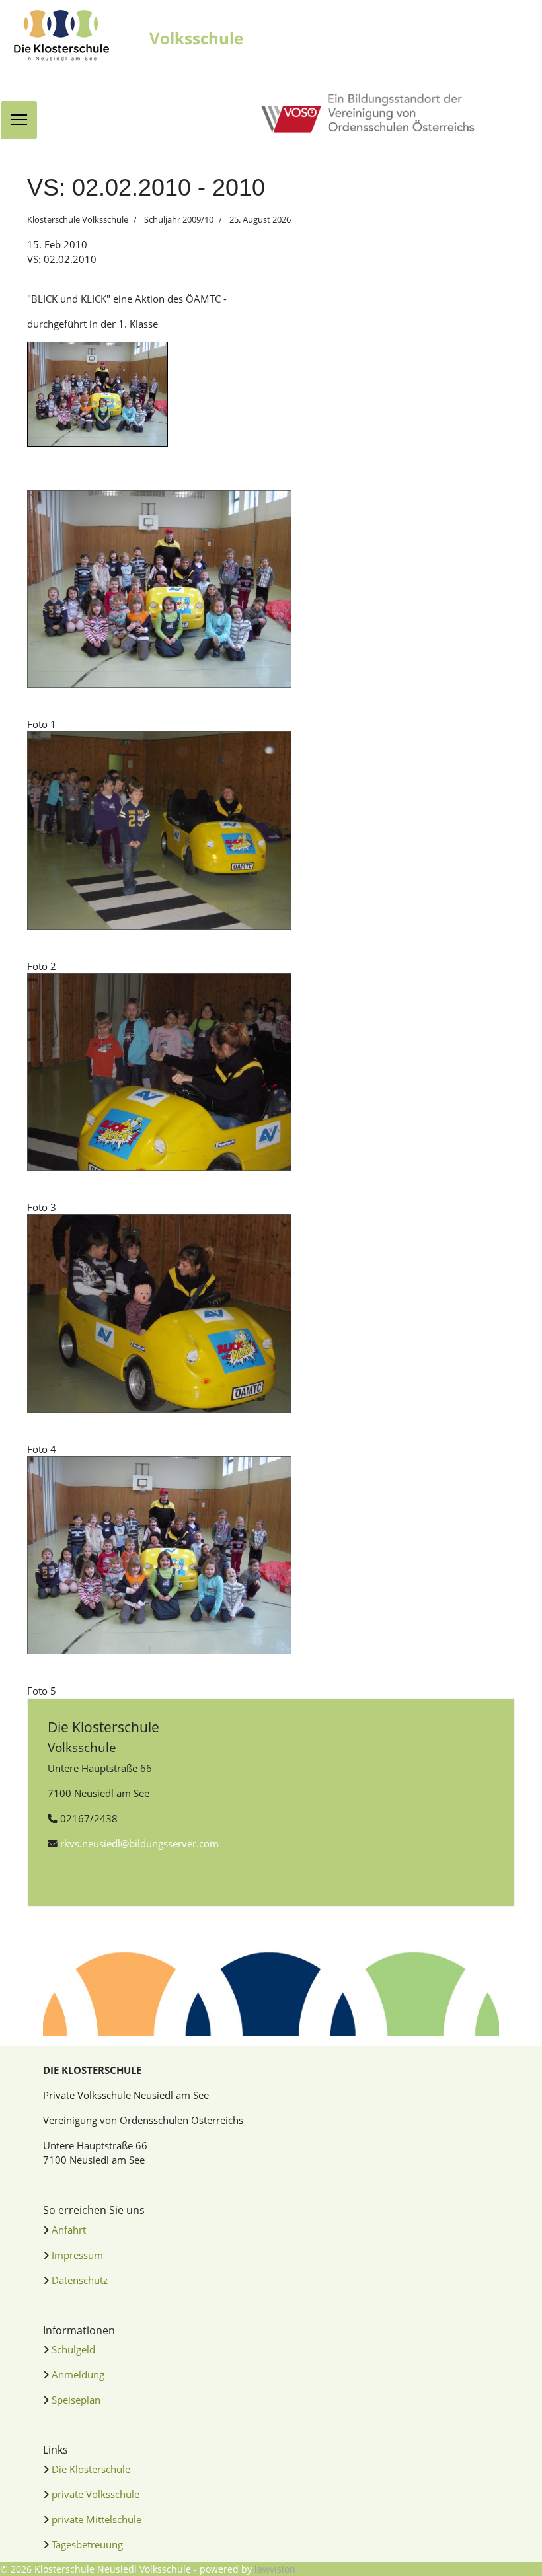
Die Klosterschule (91, 2469)
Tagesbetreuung (87, 2544)
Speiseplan (76, 2400)
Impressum (77, 2255)
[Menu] (19, 120)
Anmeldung (78, 2374)
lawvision (275, 2569)
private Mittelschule (97, 2519)
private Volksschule (96, 2494)
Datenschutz (80, 2280)
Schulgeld (73, 2349)
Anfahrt (69, 2230)
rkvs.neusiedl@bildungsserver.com (139, 1843)
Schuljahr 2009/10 (179, 219)
